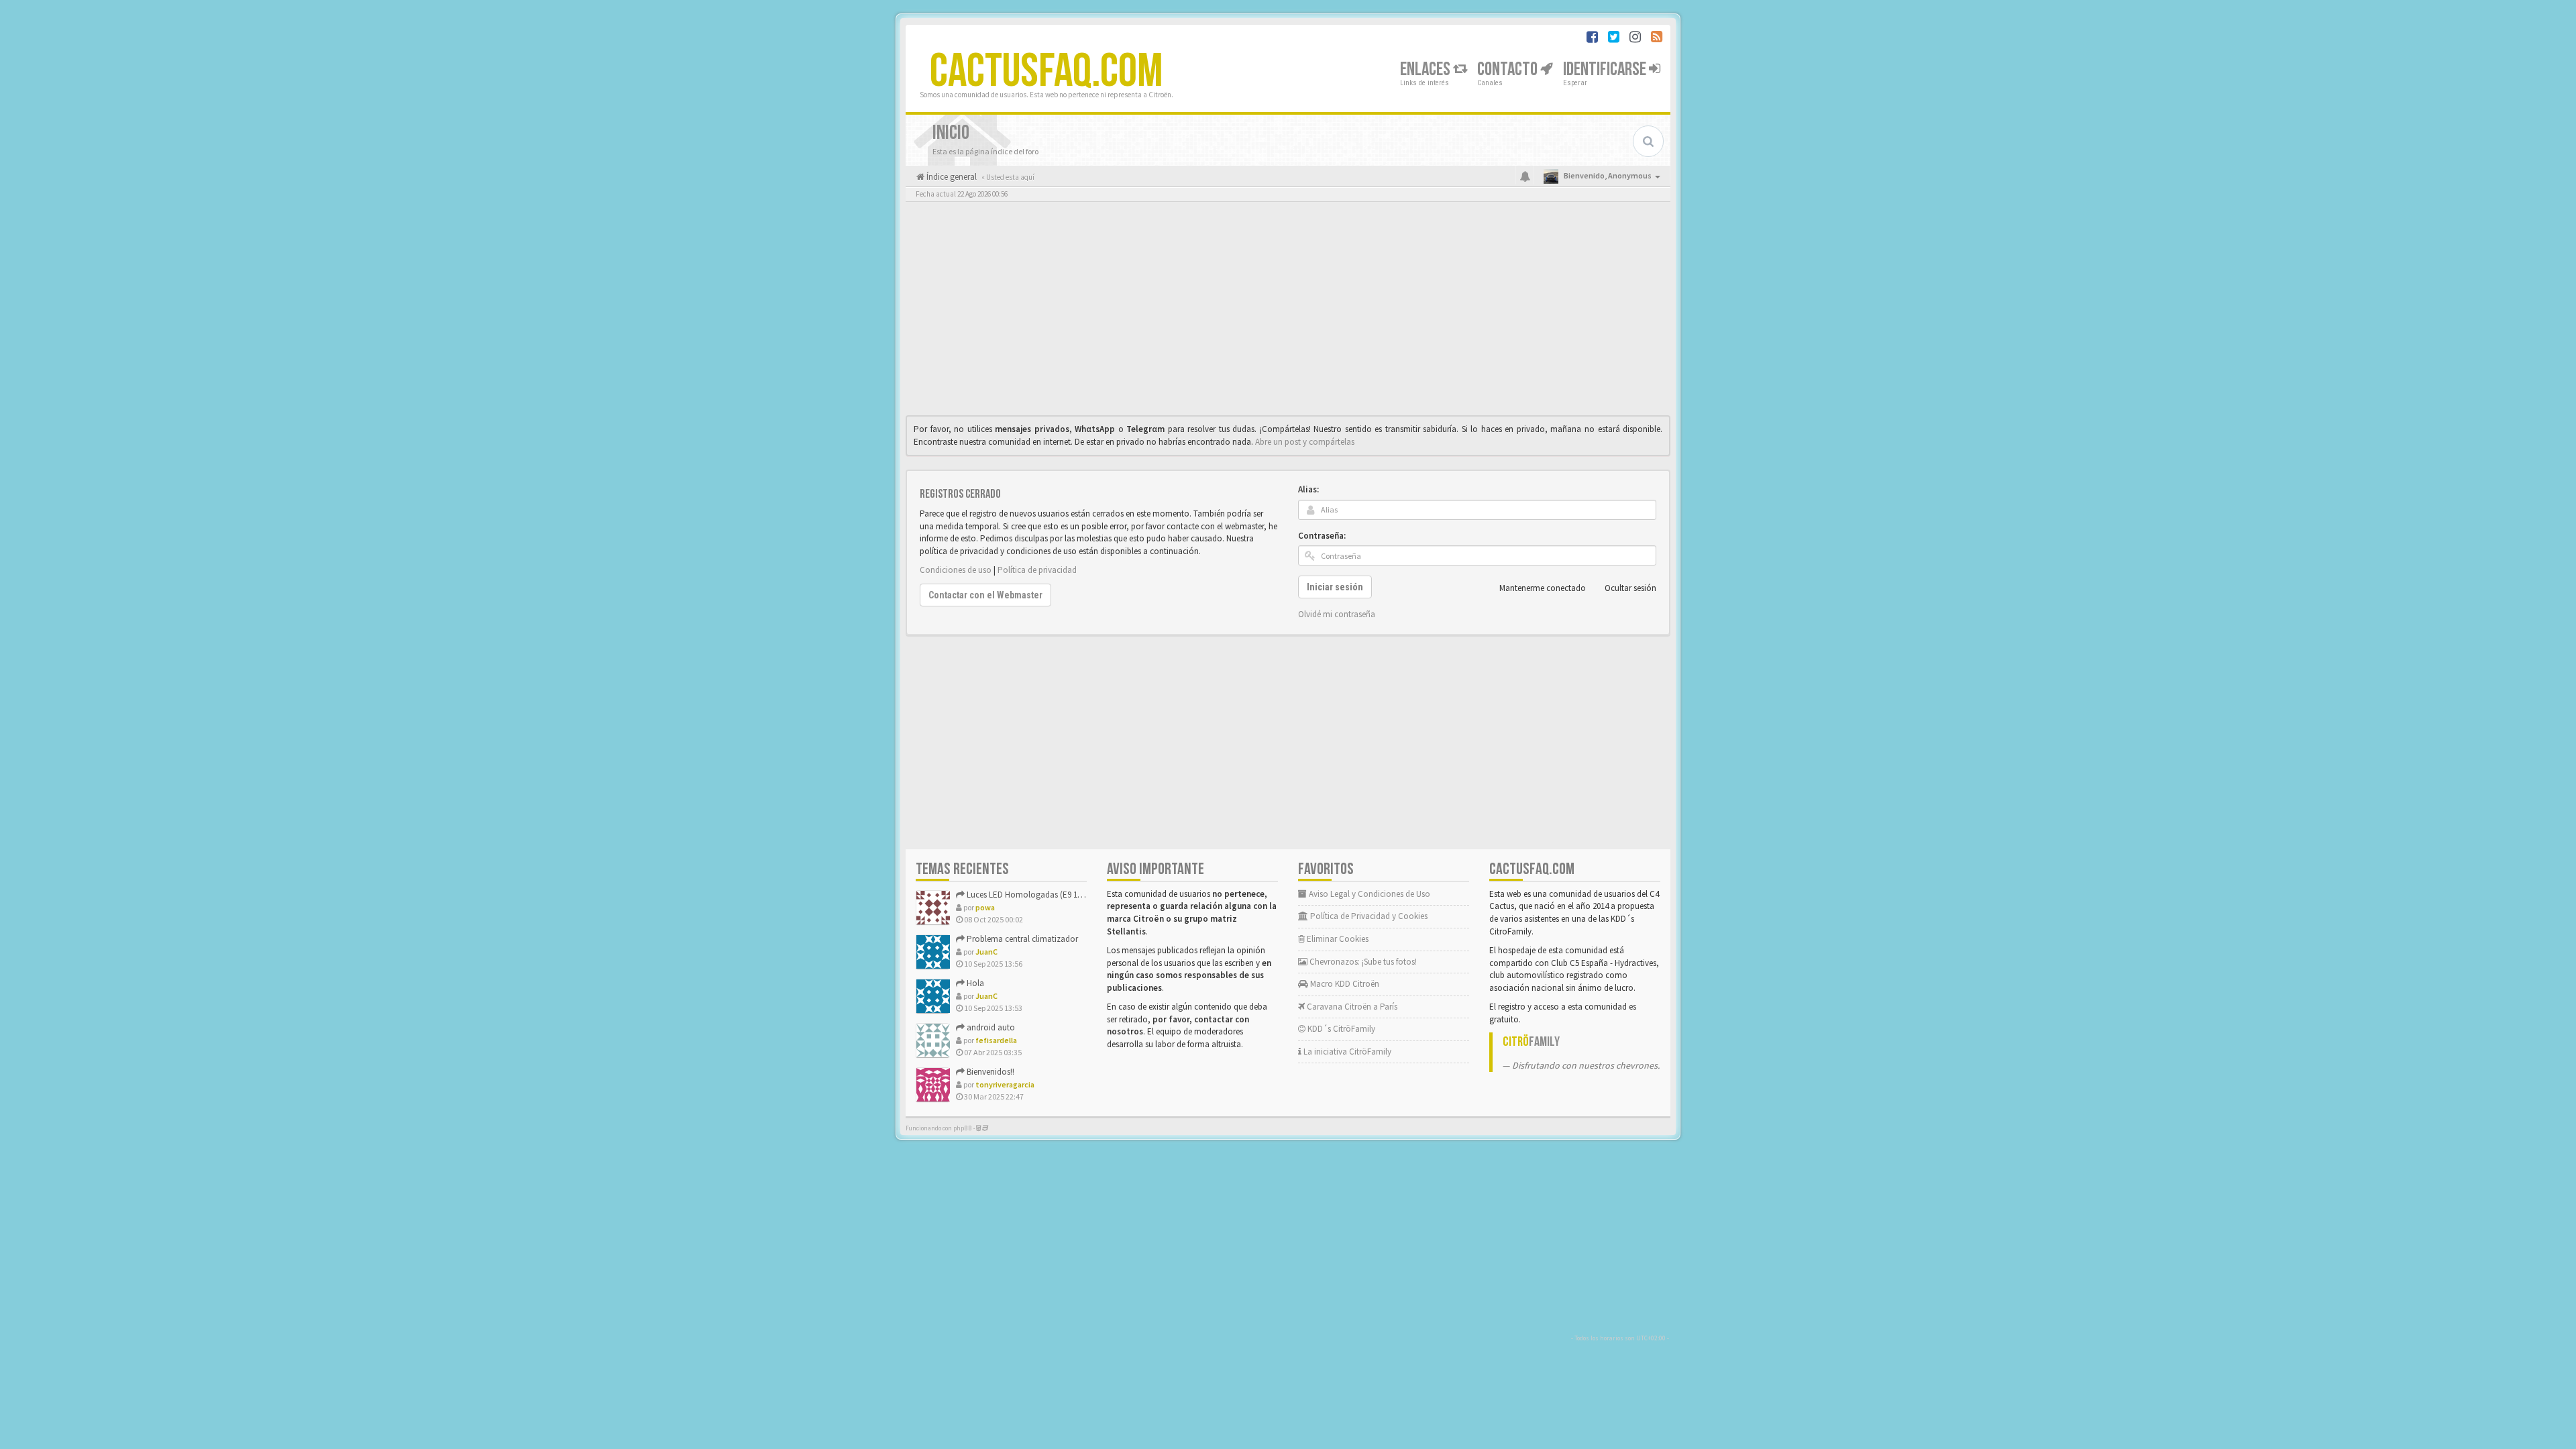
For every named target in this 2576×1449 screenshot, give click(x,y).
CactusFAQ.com (1046, 72)
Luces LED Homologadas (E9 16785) (1030, 895)
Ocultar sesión (1630, 588)
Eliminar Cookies (1337, 939)
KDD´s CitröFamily (1340, 1029)
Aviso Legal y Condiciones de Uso (1368, 894)
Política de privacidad (1037, 570)
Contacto (1509, 69)
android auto (990, 1027)
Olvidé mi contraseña (1337, 614)
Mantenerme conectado (1543, 588)
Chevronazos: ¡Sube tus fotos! (1362, 962)
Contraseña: (1322, 536)
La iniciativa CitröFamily (1346, 1052)
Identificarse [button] (1606, 69)
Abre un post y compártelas (1305, 442)
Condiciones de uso (956, 570)
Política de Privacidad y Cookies (1368, 916)
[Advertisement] (1288, 312)
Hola (974, 983)
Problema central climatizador (1021, 939)
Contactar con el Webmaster (985, 595)
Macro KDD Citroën (1344, 984)
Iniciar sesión (1335, 587)
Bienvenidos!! (989, 1072)
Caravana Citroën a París (1351, 1007)
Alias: (1308, 489)
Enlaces (1427, 69)
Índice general (951, 177)
